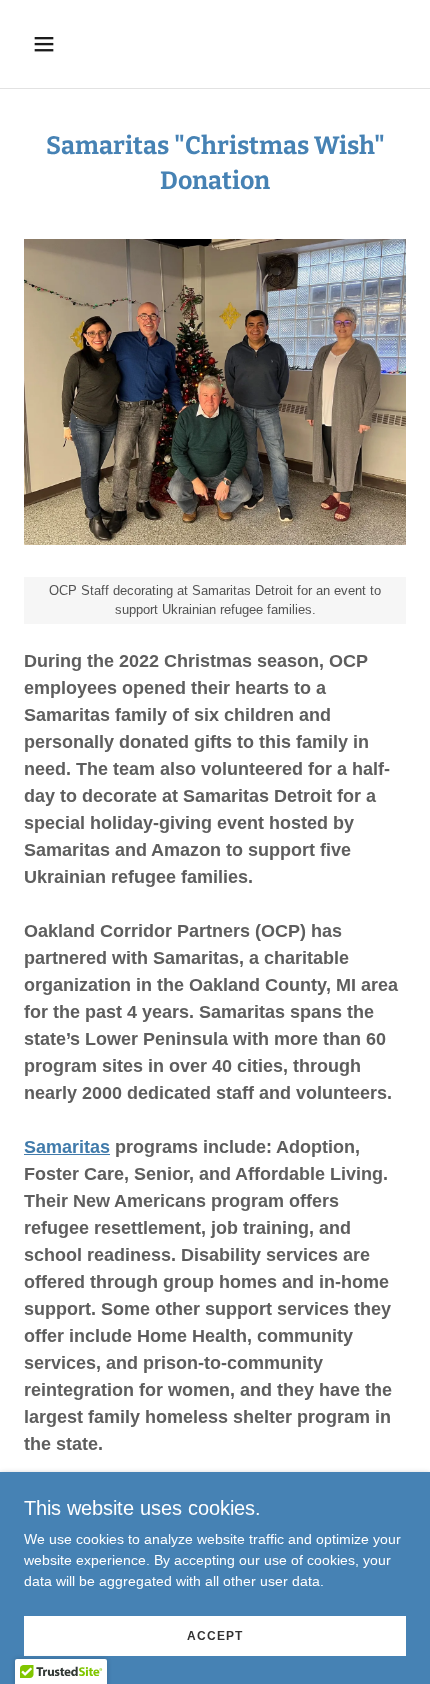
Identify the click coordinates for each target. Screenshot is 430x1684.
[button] (67, 44)
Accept (215, 1636)
